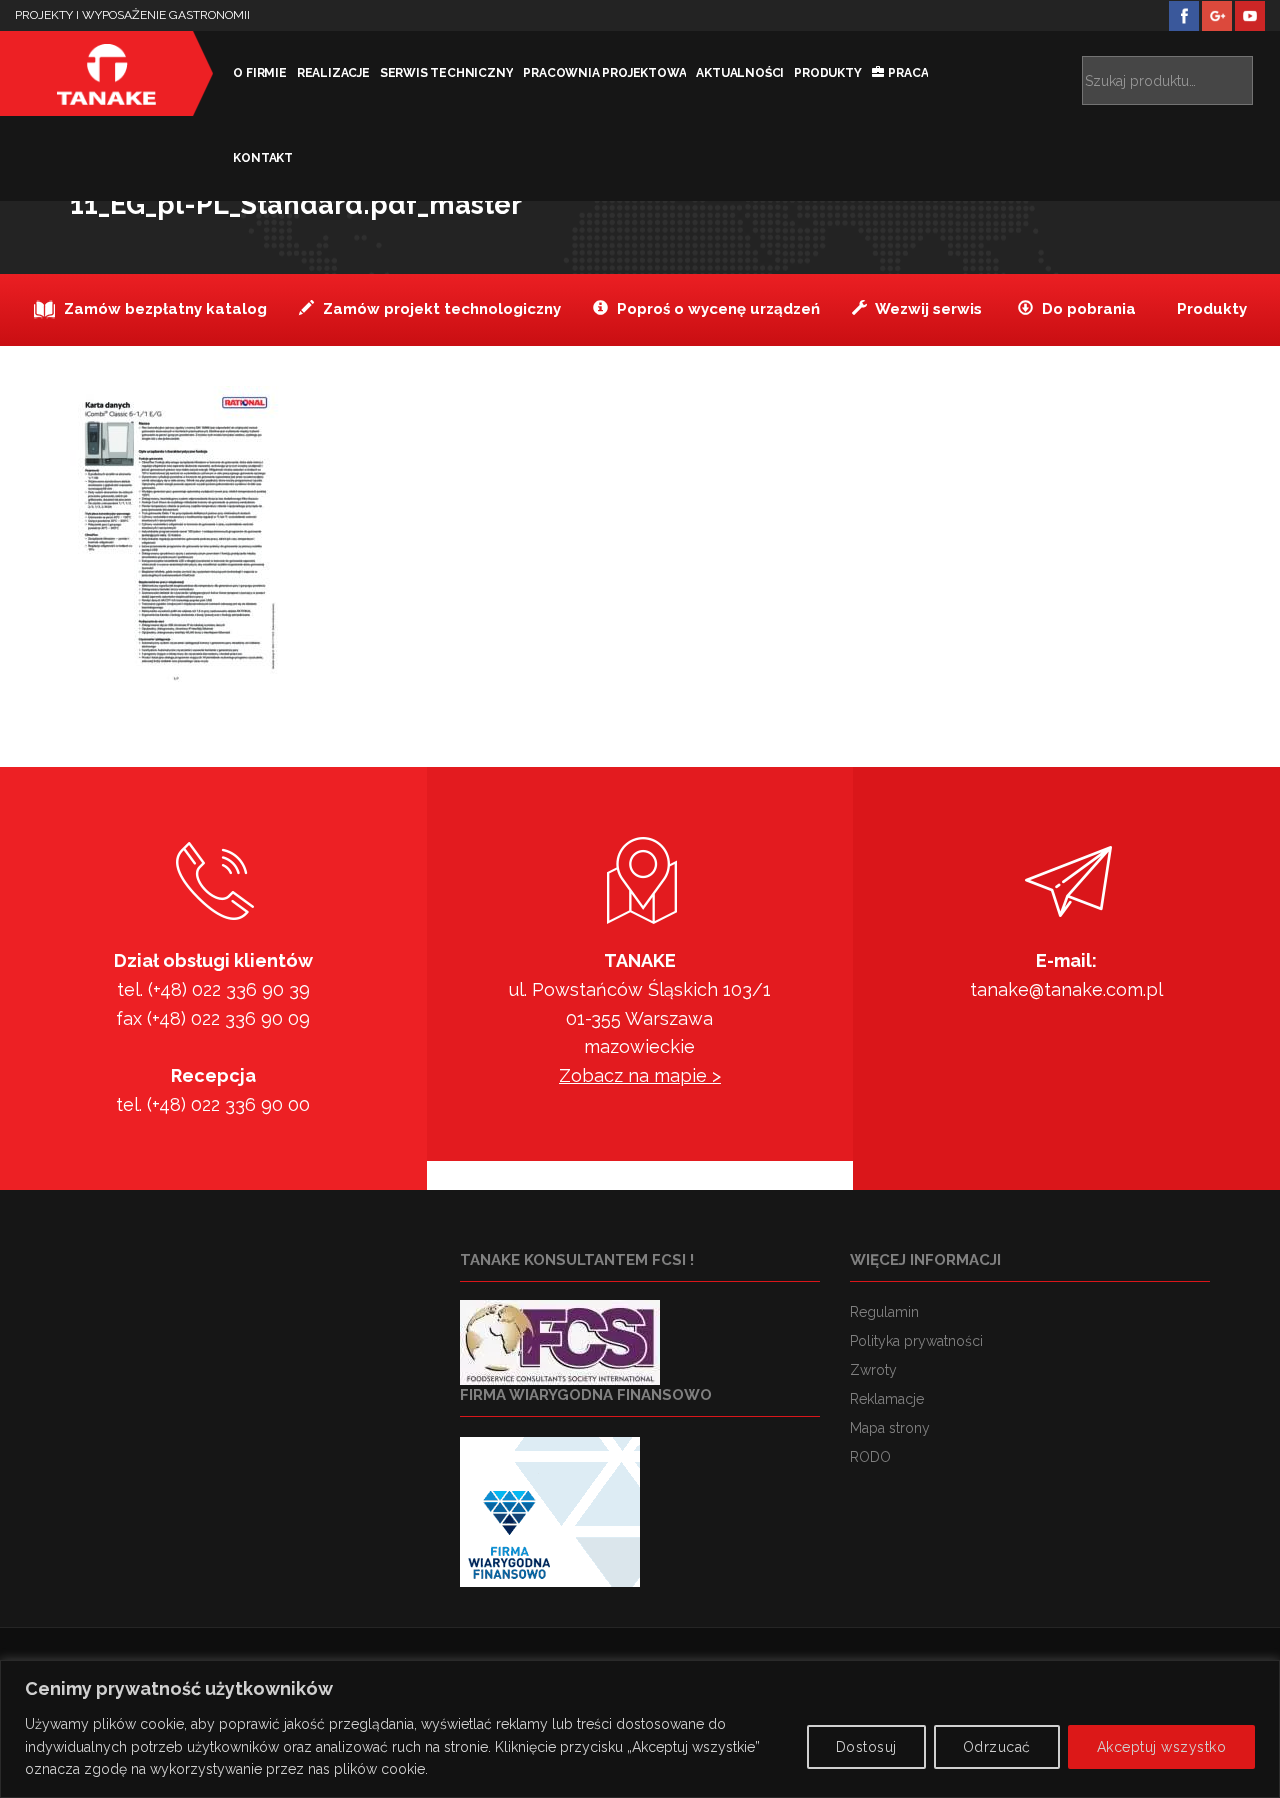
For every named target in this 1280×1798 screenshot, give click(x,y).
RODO (870, 1457)
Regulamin (884, 1312)
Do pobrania (1087, 309)
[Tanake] (106, 73)
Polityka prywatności (916, 1341)
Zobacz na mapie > (640, 1075)
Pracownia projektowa (604, 73)
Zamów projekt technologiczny (440, 309)
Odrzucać (997, 1747)
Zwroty (873, 1370)
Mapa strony (890, 1428)
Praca (908, 73)
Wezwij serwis (927, 309)
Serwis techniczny (447, 73)
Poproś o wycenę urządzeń (716, 309)
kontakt (263, 158)
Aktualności (740, 73)
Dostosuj (866, 1747)
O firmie (259, 73)
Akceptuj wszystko (1162, 1747)
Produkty (827, 73)
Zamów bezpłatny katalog (163, 309)
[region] (640, 1729)
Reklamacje (887, 1399)
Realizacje (333, 73)
